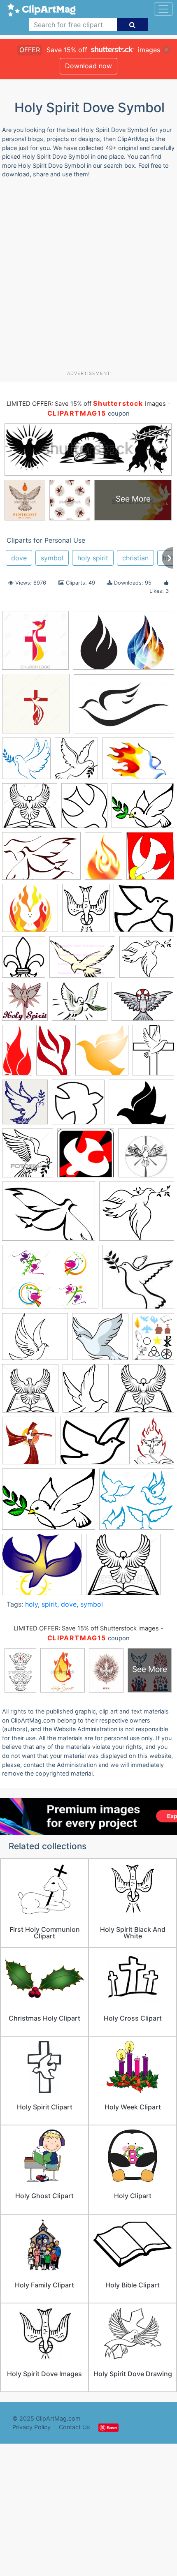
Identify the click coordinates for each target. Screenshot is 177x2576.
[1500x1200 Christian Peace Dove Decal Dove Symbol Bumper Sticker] (141, 1106)
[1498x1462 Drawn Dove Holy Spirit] (100, 1341)
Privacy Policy (31, 2427)
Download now (88, 66)
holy (31, 1604)
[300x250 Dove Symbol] (35, 1341)
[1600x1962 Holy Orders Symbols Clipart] (86, 1392)
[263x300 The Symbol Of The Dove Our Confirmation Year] (76, 762)
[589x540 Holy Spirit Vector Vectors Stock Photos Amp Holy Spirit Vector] (143, 1392)
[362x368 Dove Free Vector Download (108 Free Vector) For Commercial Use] (26, 762)
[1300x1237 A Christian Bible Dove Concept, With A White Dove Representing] (30, 809)
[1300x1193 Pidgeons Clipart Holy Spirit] (137, 1503)
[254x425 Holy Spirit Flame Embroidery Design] (54, 1054)
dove (19, 558)
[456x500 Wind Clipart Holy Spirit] (102, 1054)
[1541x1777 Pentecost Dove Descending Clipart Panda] (150, 859)
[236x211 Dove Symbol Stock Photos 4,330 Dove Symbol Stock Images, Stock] (147, 961)
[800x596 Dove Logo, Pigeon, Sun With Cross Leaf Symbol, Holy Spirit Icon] (50, 1281)
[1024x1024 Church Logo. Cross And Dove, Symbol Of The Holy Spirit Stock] (36, 708)
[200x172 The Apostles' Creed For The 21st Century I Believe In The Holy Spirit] (42, 1568)
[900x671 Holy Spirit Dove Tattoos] (143, 1005)
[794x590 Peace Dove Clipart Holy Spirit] (49, 1503)
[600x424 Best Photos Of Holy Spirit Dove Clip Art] (41, 860)
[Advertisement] (88, 277)
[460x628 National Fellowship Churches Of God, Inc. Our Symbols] (154, 1444)
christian (135, 558)
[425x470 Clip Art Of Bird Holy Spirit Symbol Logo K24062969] (28, 1157)
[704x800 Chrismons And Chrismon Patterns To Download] (84, 809)
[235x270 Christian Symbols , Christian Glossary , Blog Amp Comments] (24, 961)
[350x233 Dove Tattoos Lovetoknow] (124, 707)
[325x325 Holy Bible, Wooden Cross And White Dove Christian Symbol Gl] (30, 1392)
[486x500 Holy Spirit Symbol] (29, 1444)
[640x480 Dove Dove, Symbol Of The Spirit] (82, 961)
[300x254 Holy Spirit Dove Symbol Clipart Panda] (80, 1005)
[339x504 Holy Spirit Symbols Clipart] (104, 860)
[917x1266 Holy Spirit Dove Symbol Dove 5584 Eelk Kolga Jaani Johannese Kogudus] (153, 1053)
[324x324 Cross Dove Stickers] (146, 1156)
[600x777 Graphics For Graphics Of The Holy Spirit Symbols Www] (153, 1340)
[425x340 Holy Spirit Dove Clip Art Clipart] (95, 1445)
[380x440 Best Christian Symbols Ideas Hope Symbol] (25, 1106)
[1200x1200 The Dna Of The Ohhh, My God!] (30, 912)
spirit (49, 1604)
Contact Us (75, 2427)
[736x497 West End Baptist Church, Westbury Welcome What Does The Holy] (138, 762)
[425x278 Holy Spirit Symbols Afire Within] (123, 644)
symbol (52, 558)
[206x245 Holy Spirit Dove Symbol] (86, 912)
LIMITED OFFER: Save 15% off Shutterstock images (86, 1628)
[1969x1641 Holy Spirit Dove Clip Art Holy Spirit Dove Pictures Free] (143, 809)
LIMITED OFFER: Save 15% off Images (86, 404)
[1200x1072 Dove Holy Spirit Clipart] (137, 1215)
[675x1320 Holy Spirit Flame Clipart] (17, 1054)
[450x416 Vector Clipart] (123, 1568)
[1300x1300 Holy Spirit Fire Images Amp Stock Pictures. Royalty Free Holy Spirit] (35, 644)
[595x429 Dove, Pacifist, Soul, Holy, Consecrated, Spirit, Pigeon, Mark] (49, 1215)
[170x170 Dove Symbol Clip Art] (138, 1281)
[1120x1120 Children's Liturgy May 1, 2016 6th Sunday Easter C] (78, 1106)
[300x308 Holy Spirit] (25, 1005)
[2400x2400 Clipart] (86, 1157)
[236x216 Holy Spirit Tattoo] (144, 912)
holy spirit (93, 558)
